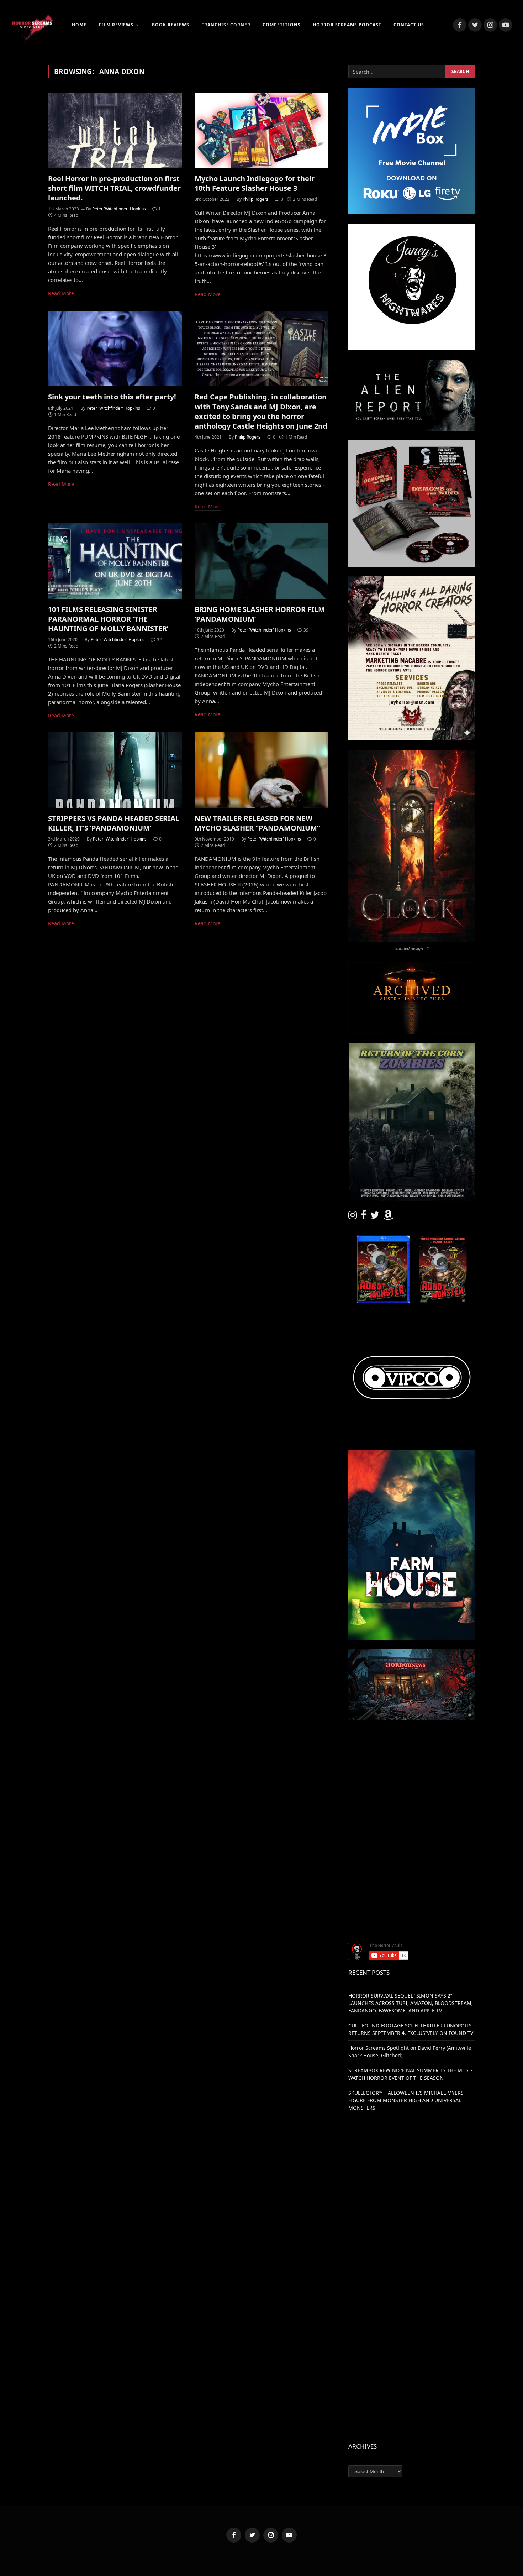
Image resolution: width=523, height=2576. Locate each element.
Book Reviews (171, 25)
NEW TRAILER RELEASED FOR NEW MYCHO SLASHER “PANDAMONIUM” (257, 823)
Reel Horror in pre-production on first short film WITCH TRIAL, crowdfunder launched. (114, 188)
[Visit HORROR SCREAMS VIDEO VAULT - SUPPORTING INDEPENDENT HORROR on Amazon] (388, 1217)
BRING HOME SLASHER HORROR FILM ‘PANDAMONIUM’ (260, 614)
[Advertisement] (412, 1779)
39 (306, 630)
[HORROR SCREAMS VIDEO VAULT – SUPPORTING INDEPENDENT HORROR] (32, 25)
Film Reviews (116, 25)
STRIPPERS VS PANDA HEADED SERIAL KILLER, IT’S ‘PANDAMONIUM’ (114, 823)
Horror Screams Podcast (347, 25)
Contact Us (409, 25)
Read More (61, 293)
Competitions (282, 25)
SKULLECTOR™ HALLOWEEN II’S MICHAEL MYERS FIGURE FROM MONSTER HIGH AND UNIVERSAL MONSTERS (406, 2100)
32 (159, 640)
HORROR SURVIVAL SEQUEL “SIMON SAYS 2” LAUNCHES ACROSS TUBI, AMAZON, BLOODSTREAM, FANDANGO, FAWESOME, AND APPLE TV (411, 2003)
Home (79, 25)
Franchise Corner (226, 25)
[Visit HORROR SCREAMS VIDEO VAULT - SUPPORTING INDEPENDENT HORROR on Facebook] (364, 1217)
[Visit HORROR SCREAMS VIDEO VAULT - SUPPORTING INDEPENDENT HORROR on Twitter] (375, 1217)
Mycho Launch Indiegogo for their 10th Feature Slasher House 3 (255, 183)
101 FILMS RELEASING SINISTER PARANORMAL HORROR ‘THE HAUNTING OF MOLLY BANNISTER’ (108, 619)
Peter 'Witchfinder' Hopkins (119, 209)
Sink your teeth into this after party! (112, 397)
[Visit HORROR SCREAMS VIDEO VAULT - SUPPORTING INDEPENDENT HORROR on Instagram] (353, 1217)
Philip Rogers (255, 199)
